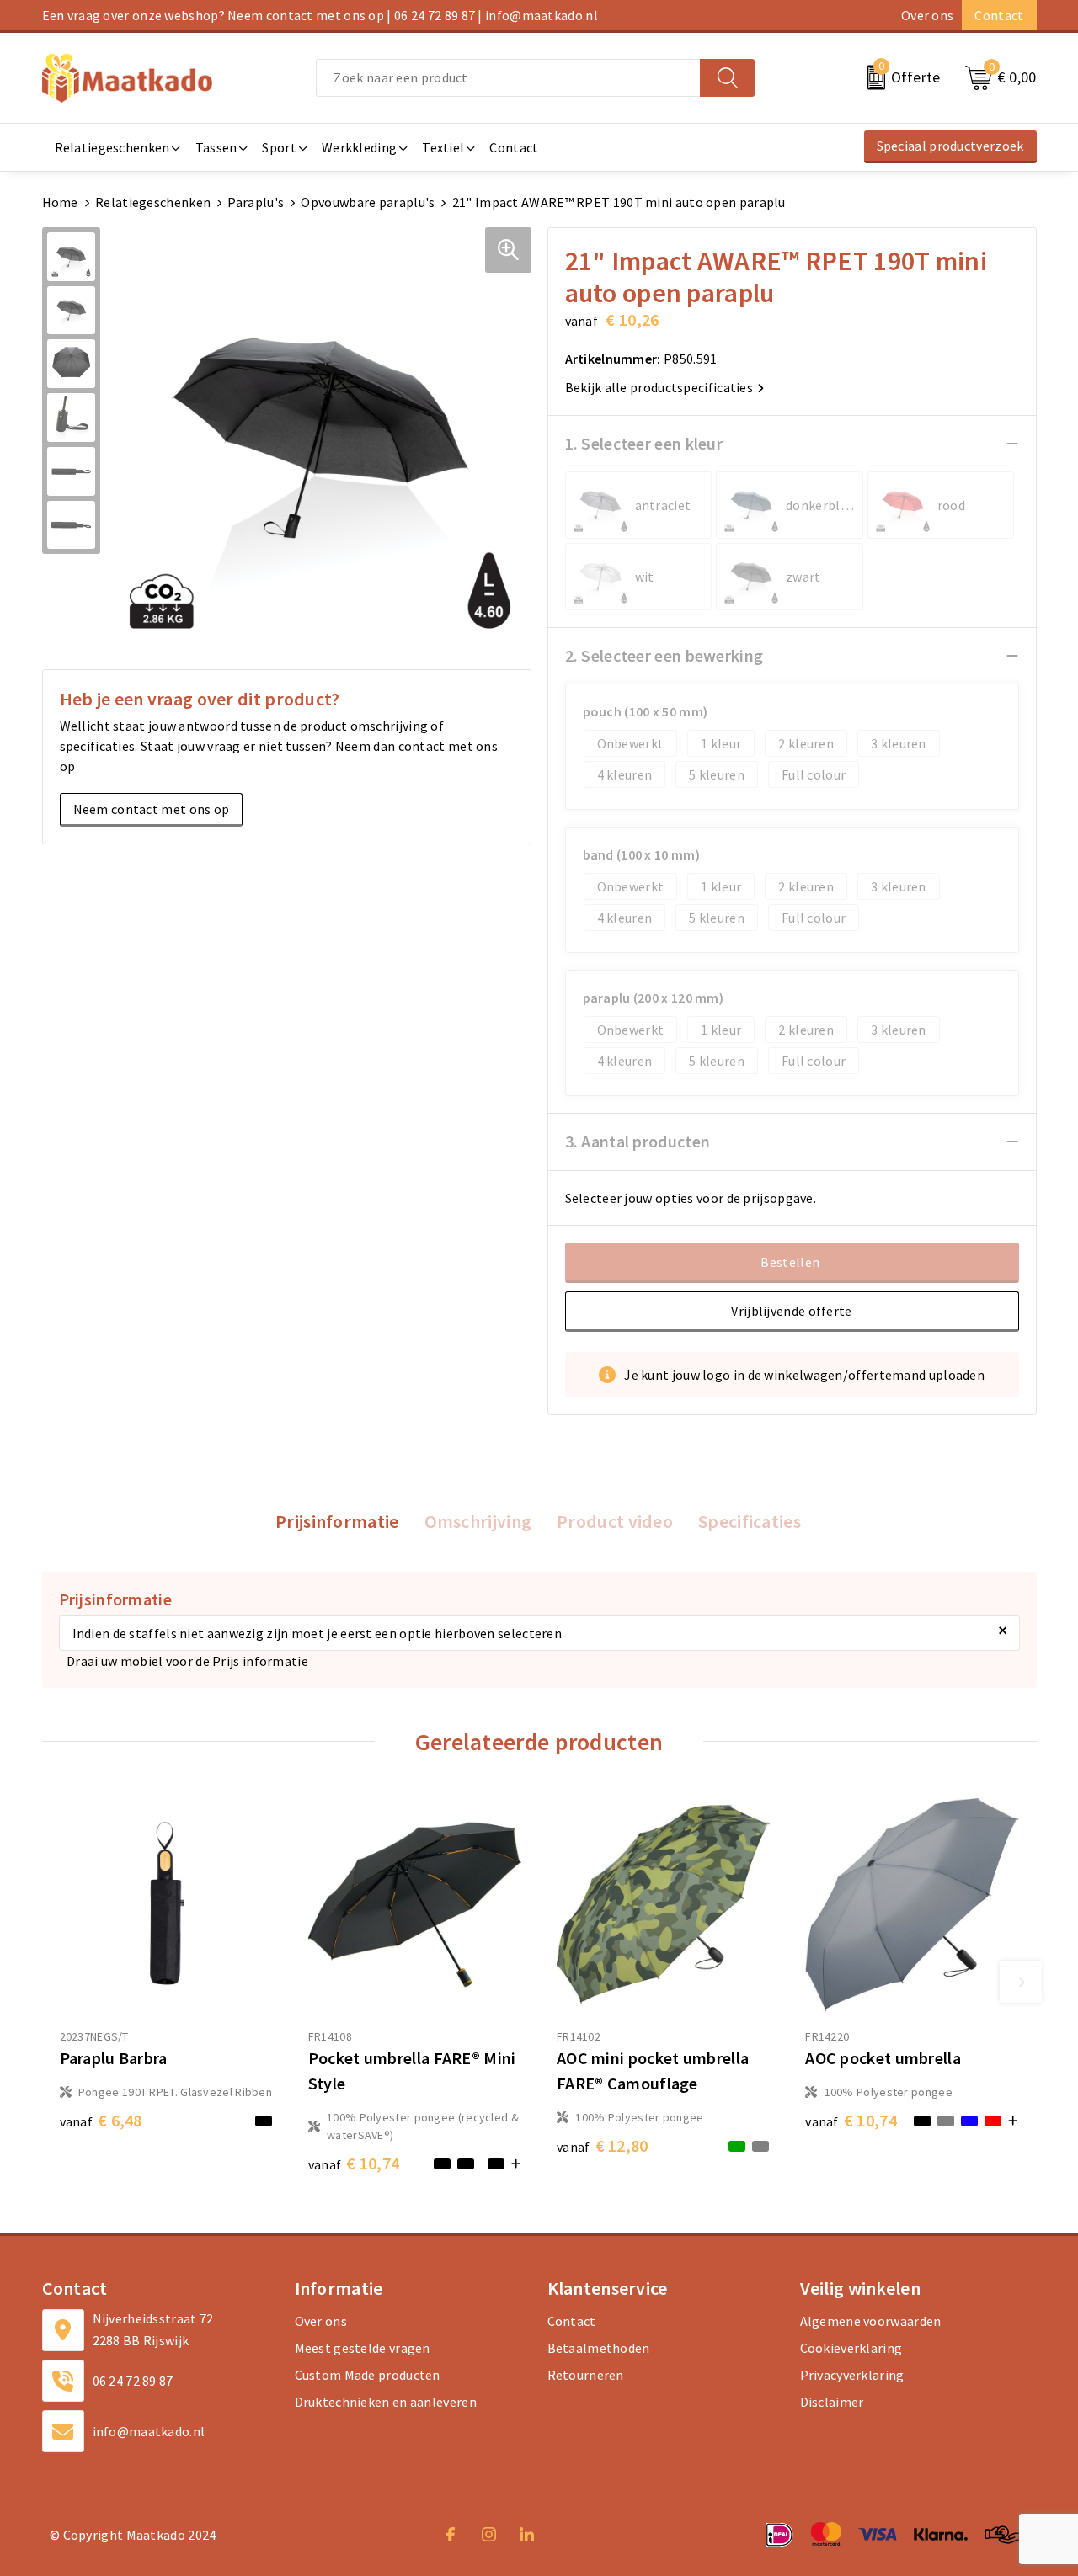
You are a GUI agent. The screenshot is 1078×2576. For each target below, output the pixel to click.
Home (60, 202)
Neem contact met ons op (152, 809)
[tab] (337, 1522)
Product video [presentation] (615, 1521)
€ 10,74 (354, 2163)
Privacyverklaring (852, 2375)
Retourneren (586, 2375)
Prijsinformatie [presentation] (337, 1521)
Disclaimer (832, 2402)
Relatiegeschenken (153, 202)
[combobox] (508, 78)
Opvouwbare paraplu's (368, 202)
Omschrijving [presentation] (478, 1521)
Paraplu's (256, 202)
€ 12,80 (603, 2145)
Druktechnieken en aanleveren (386, 2402)
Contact (999, 15)
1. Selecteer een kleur (644, 443)
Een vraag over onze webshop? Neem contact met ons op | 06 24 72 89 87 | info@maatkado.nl (320, 15)
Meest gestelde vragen (363, 2348)
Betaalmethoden (599, 2348)
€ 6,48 (101, 2120)
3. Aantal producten (638, 1141)
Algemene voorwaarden (871, 2321)
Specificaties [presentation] (750, 1521)
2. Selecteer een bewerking (664, 655)
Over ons (927, 15)
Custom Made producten (368, 2375)
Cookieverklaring (851, 2348)
